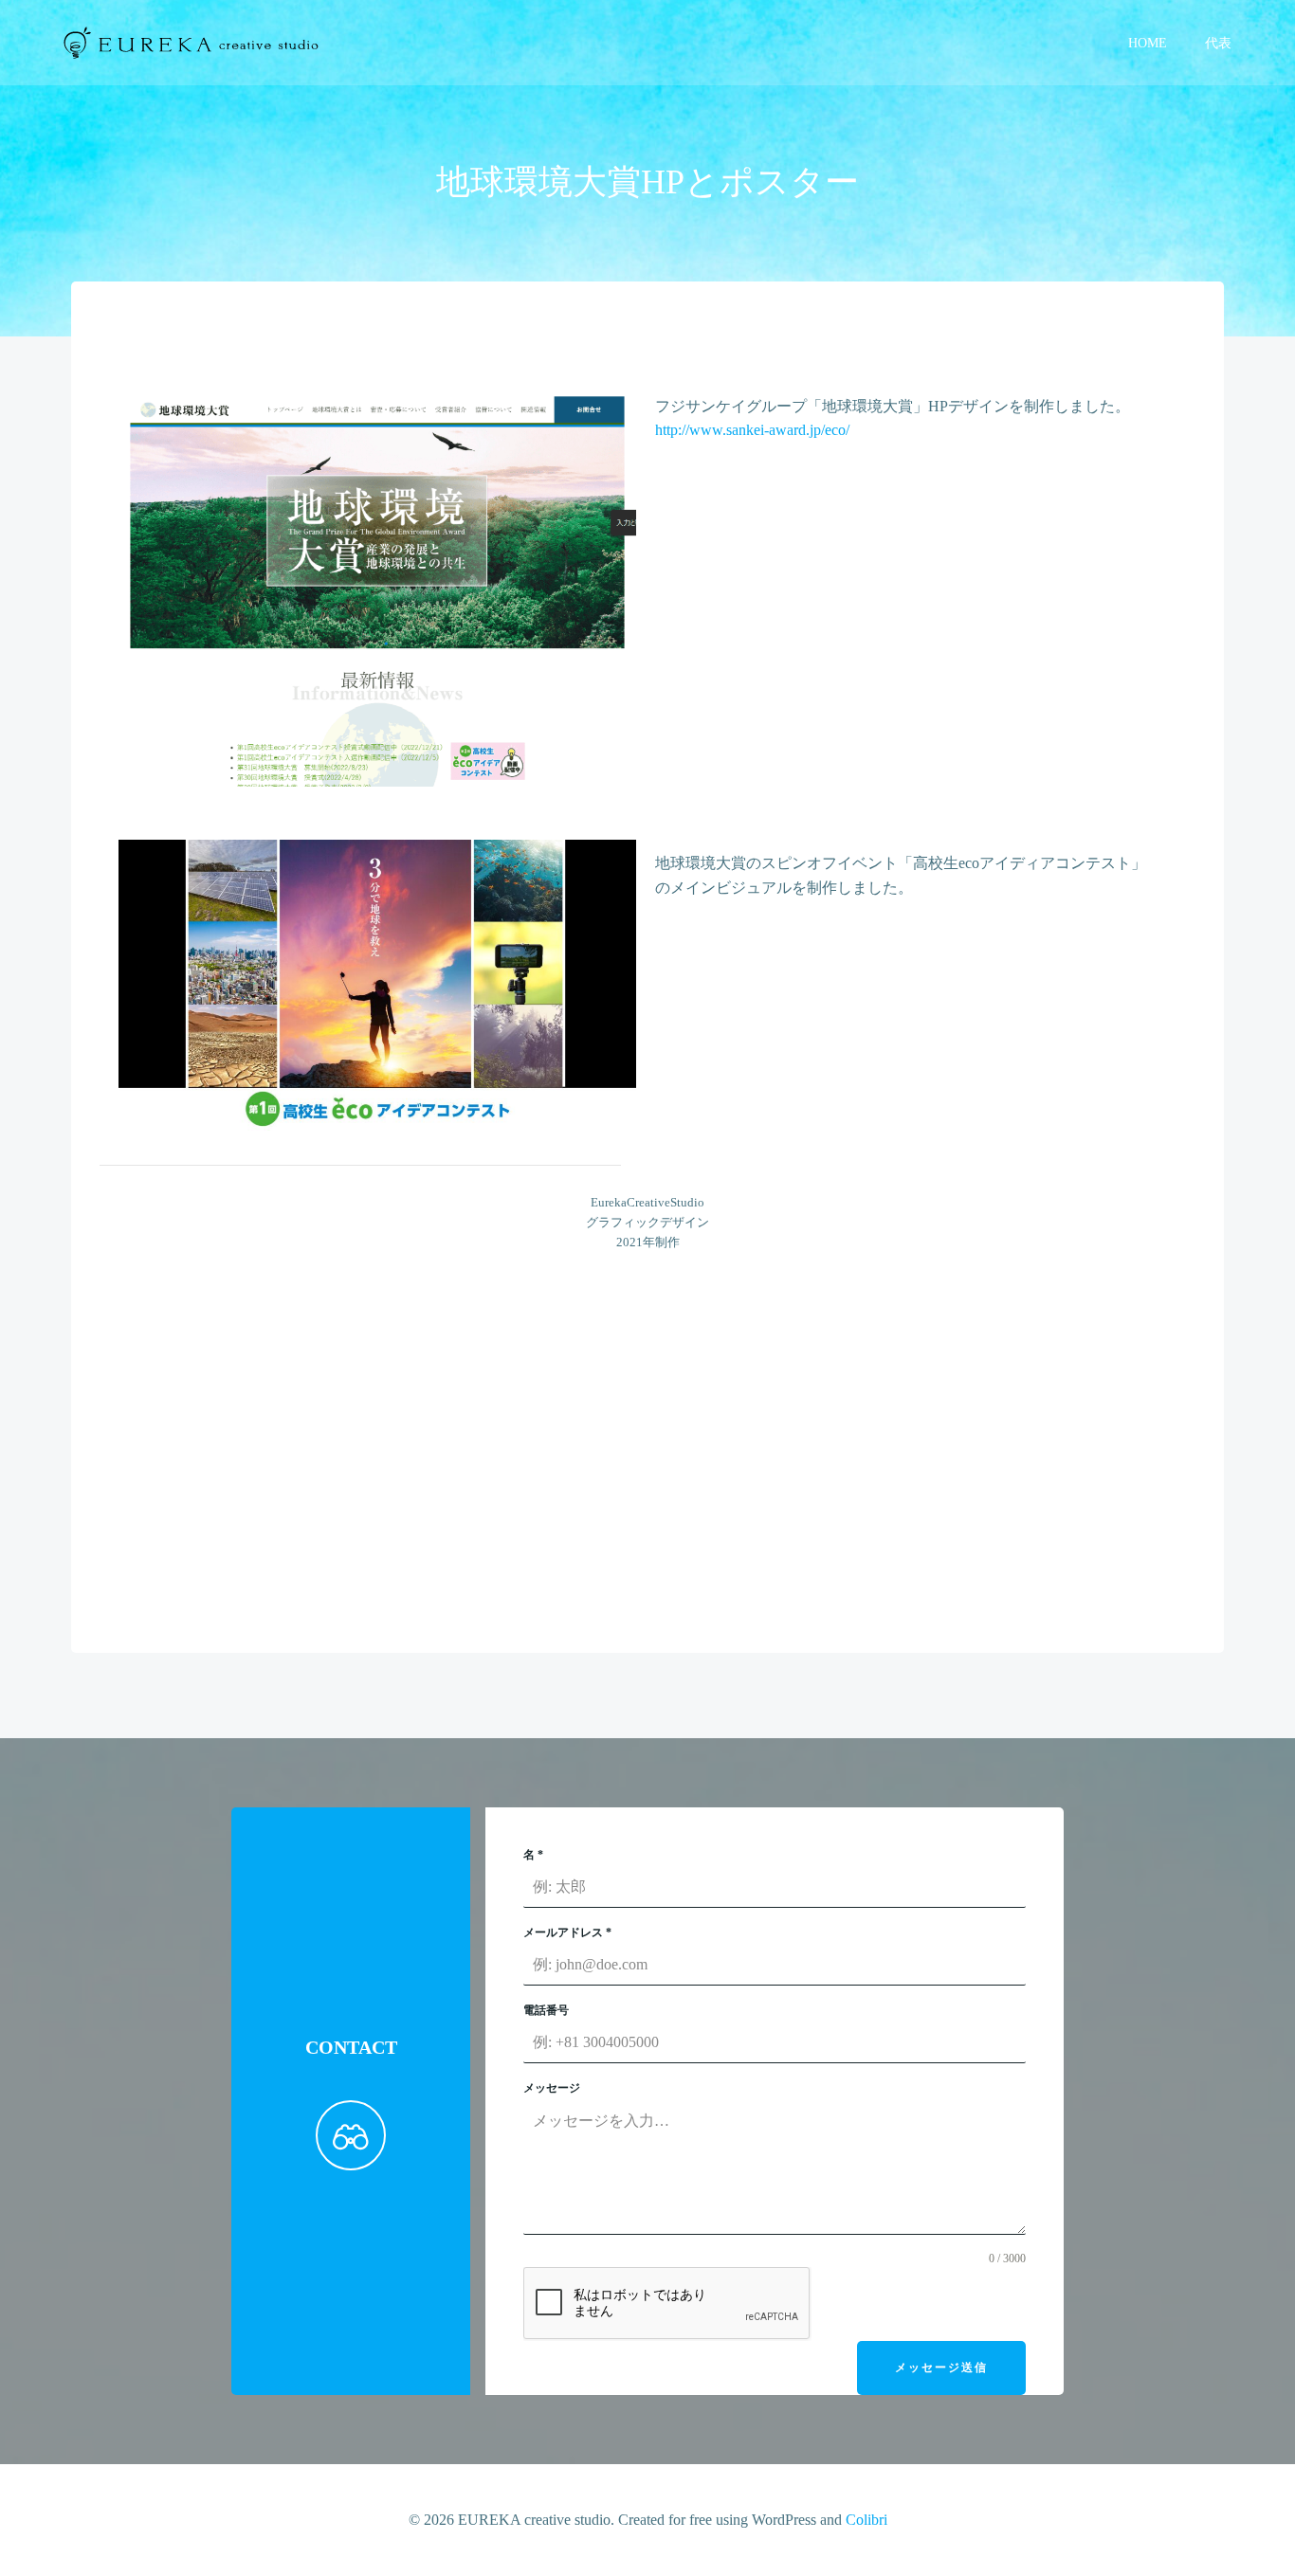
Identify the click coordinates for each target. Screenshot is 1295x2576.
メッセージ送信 (941, 2367)
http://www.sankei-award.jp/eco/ (752, 430)
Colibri (866, 2520)
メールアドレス (567, 1932)
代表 (1218, 43)
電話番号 (546, 2010)
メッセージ (552, 2088)
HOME (1148, 43)
